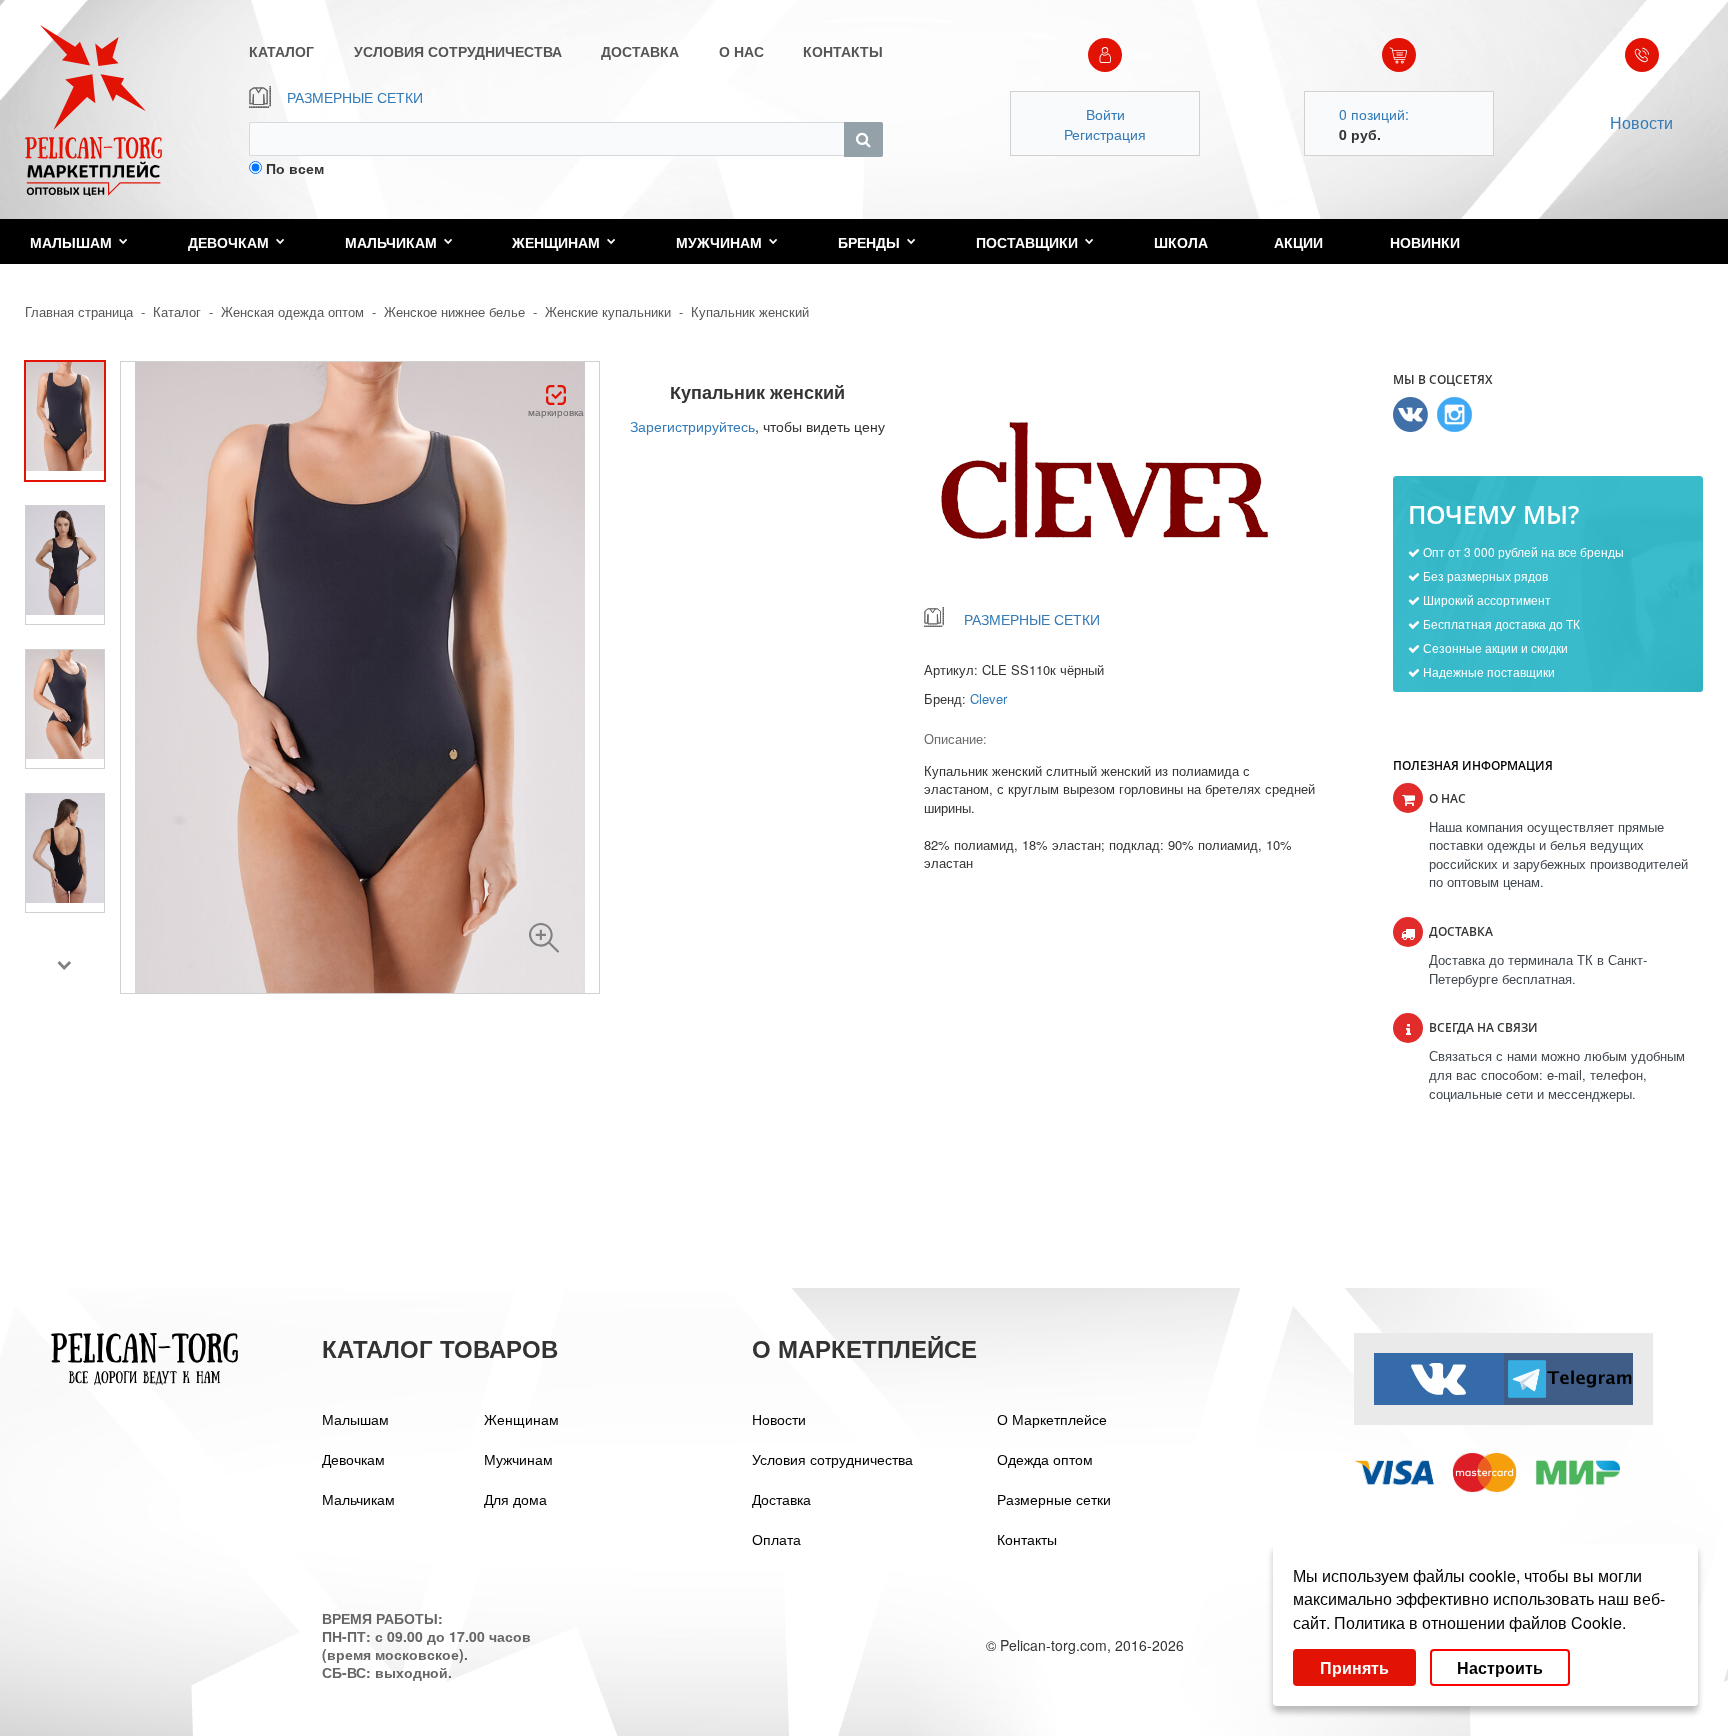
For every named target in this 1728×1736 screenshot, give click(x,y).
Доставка (781, 1499)
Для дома (515, 1499)
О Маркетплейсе (1052, 1419)
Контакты (1027, 1539)
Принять (1354, 1667)
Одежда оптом (1045, 1459)
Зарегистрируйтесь (692, 426)
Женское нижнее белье (454, 311)
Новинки (1425, 242)
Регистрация (1105, 134)
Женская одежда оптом (292, 311)
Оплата (776, 1539)
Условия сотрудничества (832, 1459)
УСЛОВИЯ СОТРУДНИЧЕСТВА (458, 51)
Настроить (1500, 1667)
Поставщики (1027, 242)
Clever (988, 698)
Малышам (71, 242)
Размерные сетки (1054, 1499)
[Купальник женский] (544, 938)
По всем (295, 168)
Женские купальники (608, 311)
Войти (1105, 114)
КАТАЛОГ (281, 51)
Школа (1181, 242)
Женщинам (556, 242)
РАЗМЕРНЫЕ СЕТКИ (355, 97)
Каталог (177, 311)
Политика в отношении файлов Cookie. (1480, 1622)
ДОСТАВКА (640, 51)
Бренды (869, 242)
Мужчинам (719, 242)
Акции (1298, 242)
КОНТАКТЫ (843, 51)
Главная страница (79, 311)
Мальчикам (391, 242)
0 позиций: (1374, 114)
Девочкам (228, 242)
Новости (1641, 122)
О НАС (741, 51)
